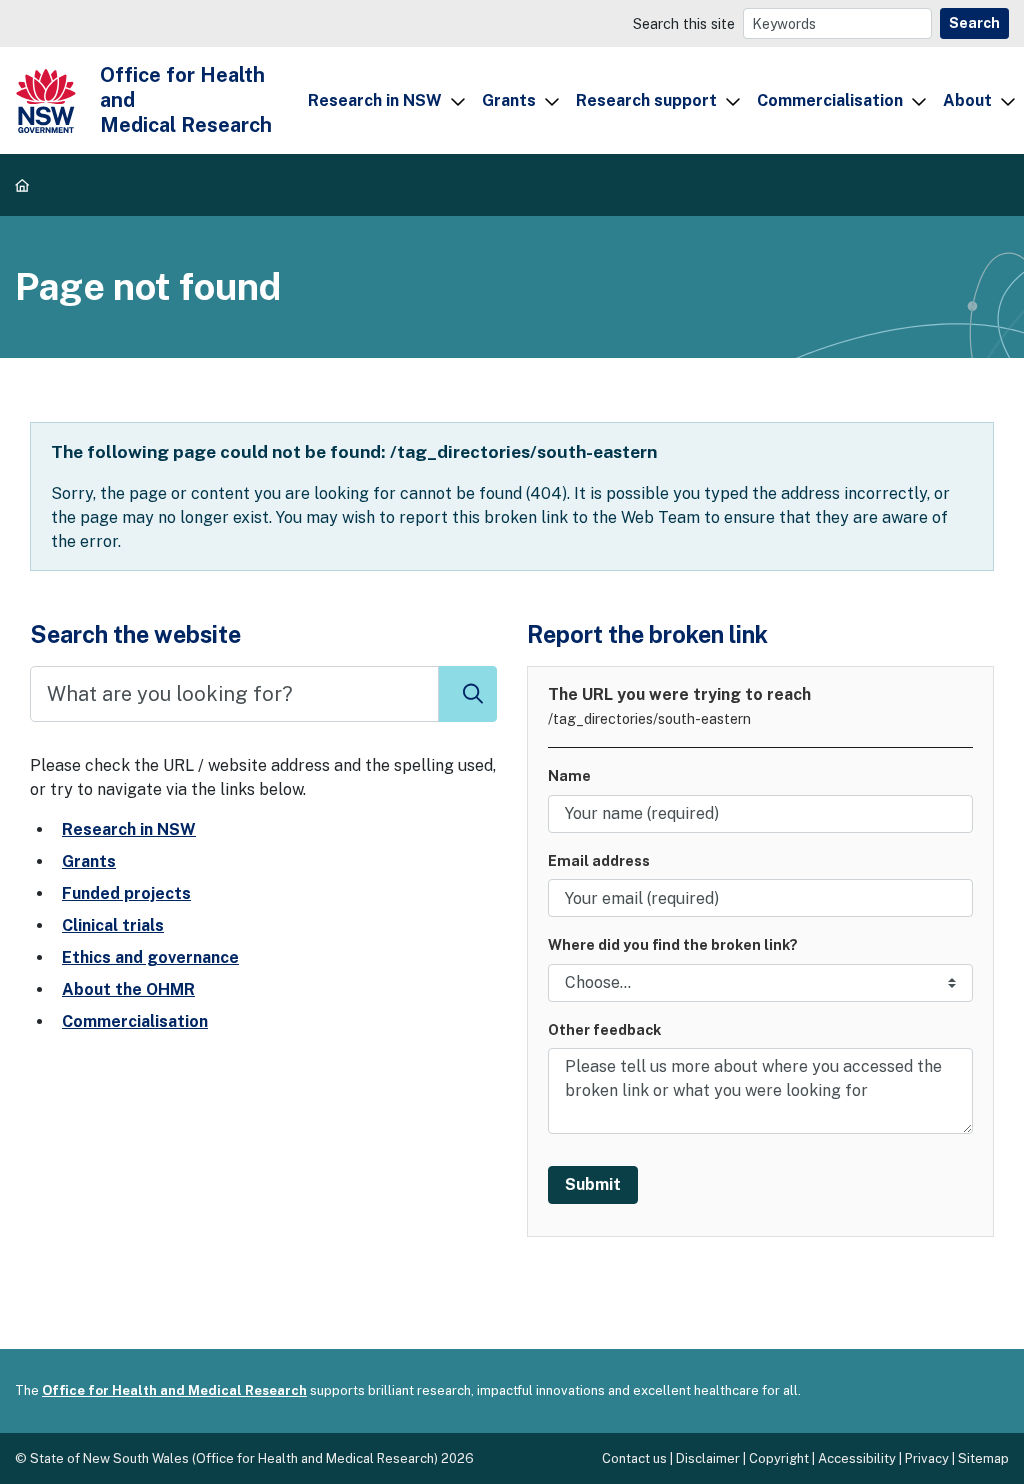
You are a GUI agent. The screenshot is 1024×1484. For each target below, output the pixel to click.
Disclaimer (708, 1458)
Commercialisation (830, 100)
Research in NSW (375, 100)
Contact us (634, 1458)
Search (974, 23)
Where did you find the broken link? (673, 944)
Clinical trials (113, 925)
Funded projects (126, 893)
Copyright (779, 1458)
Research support (646, 100)
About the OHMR (128, 989)
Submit (593, 1184)
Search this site (684, 23)
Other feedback (604, 1029)
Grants (509, 100)
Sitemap (983, 1458)
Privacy (927, 1458)
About (967, 100)
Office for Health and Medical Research (174, 1390)
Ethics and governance (150, 957)
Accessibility (857, 1458)
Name (569, 775)
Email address (599, 860)
